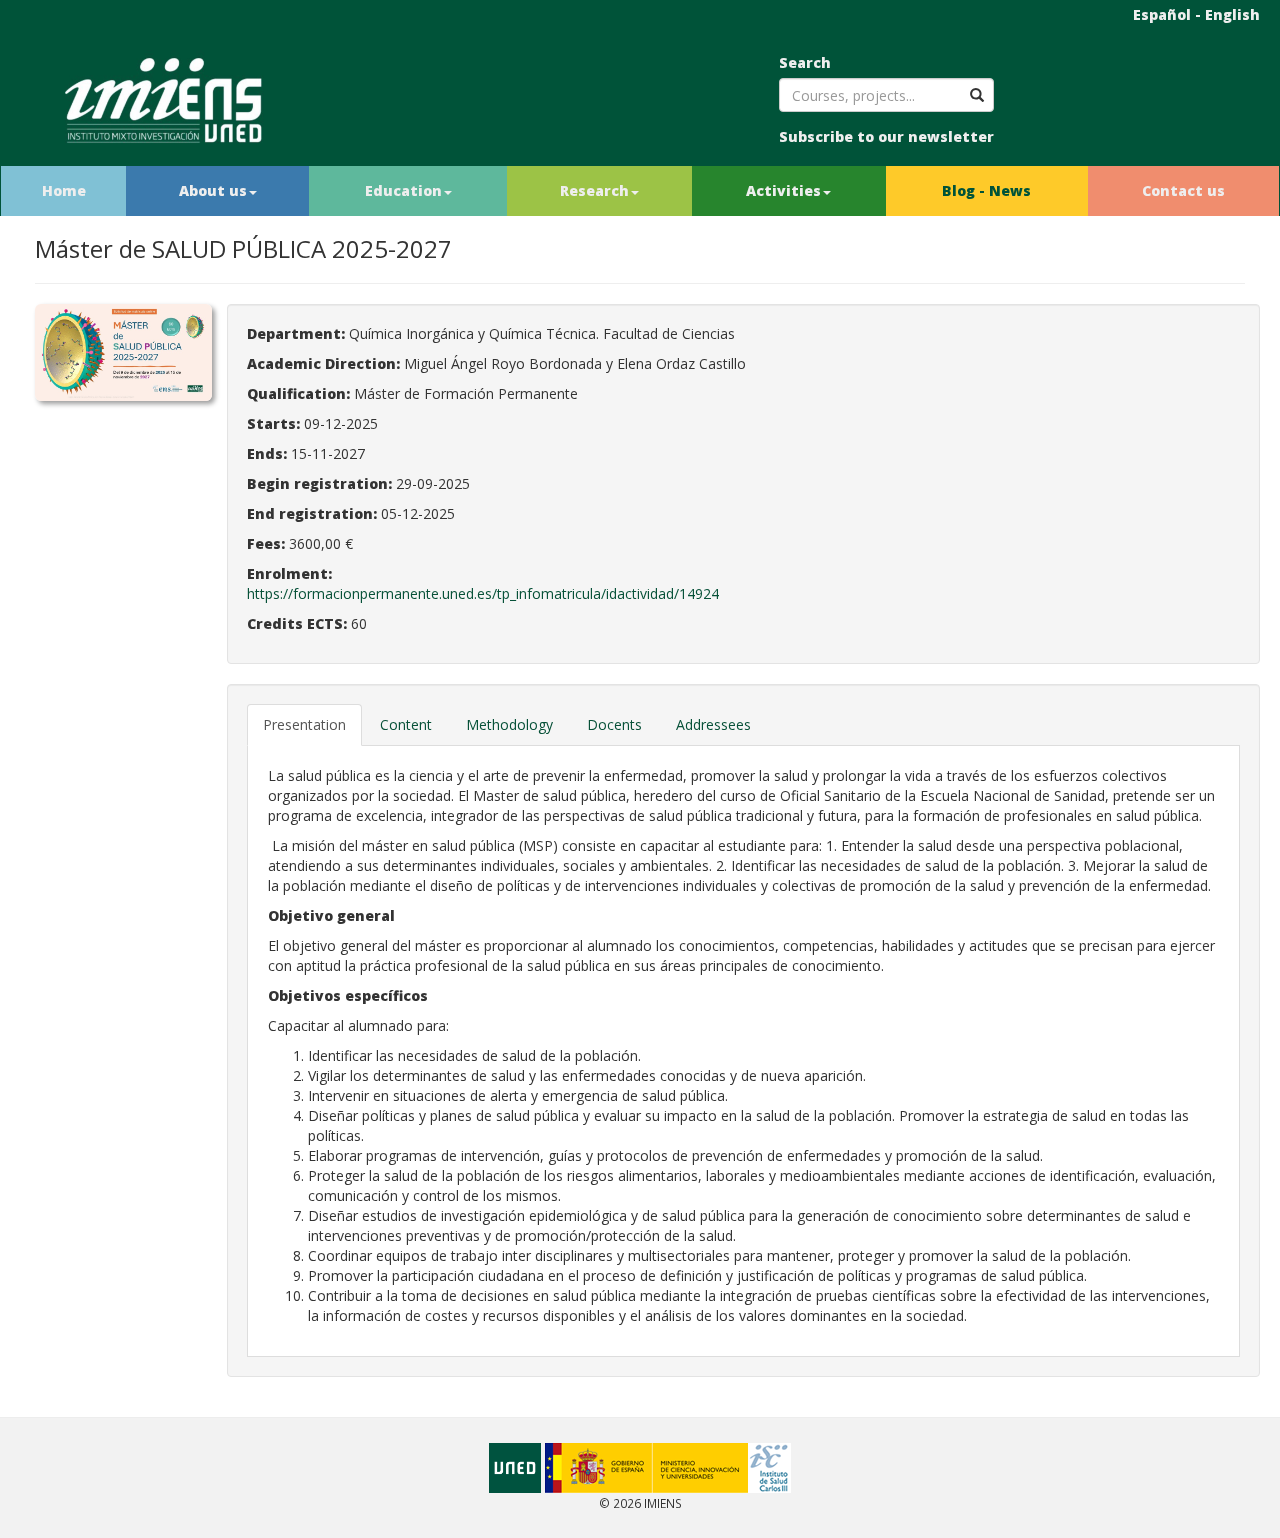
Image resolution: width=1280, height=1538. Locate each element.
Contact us (1183, 190)
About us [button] (213, 190)
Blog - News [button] (986, 190)
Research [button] (594, 190)
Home (64, 190)
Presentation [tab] (304, 724)
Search (805, 62)
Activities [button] (783, 190)
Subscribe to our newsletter (886, 136)
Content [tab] (406, 724)
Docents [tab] (614, 724)
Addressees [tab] (713, 724)
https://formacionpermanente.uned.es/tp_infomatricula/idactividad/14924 (483, 593)
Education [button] (403, 190)
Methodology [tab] (509, 724)
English (1232, 14)
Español (1162, 14)
